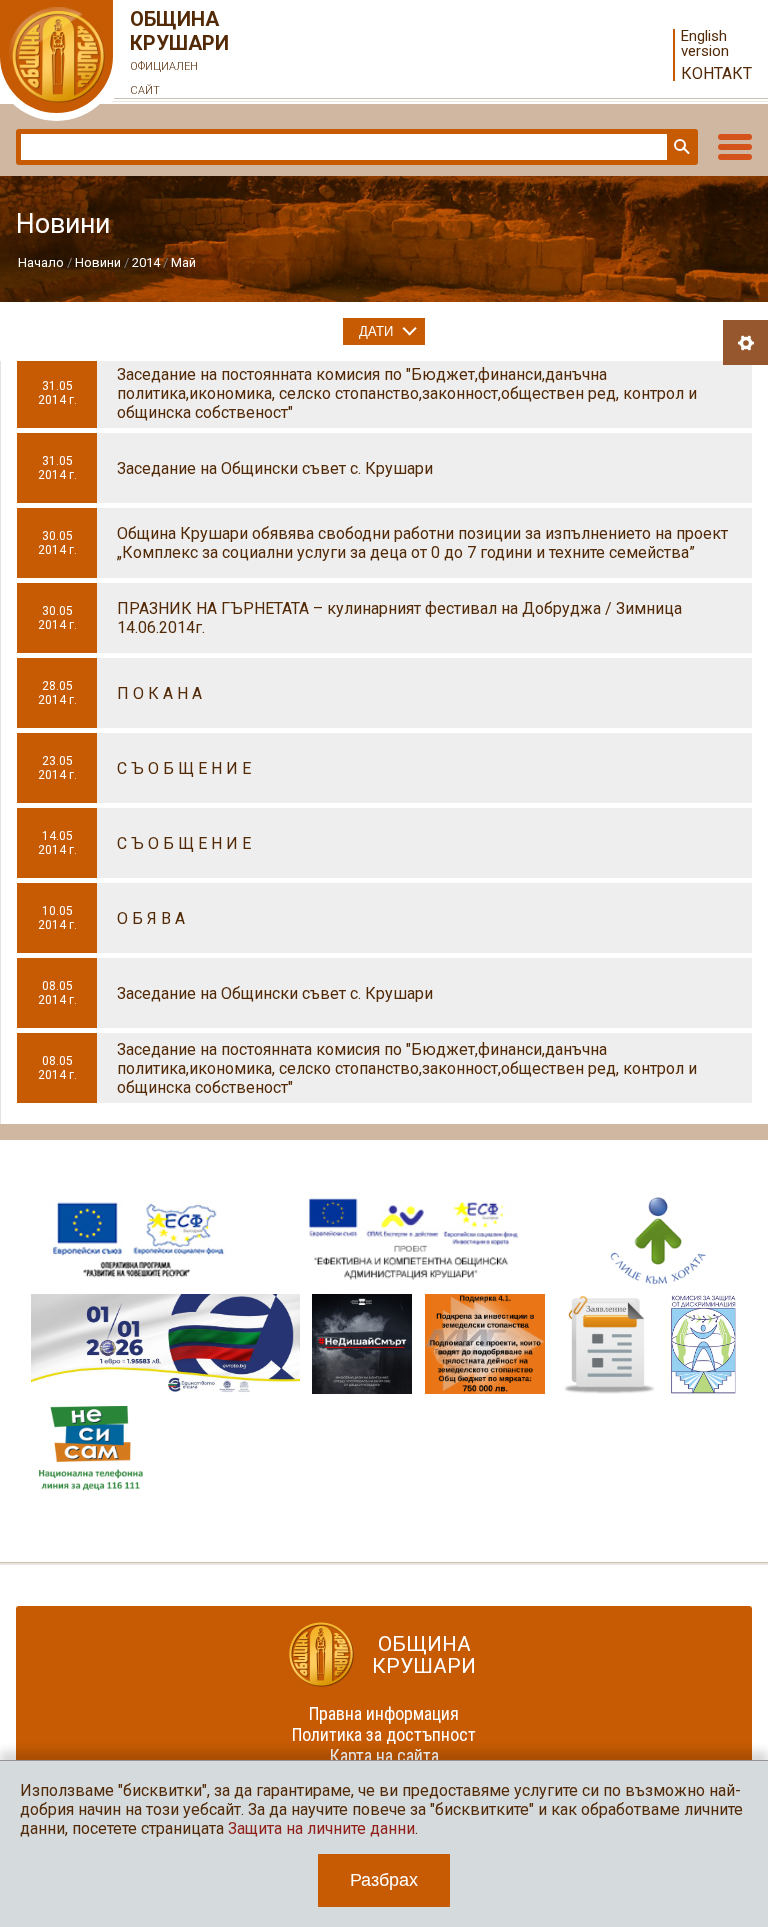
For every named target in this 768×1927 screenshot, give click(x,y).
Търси (680, 147)
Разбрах (384, 1880)
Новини (98, 262)
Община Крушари (179, 52)
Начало (41, 262)
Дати (376, 331)
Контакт (716, 73)
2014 (146, 262)
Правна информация (384, 1713)
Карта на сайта (384, 1755)
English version (705, 44)
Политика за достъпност (384, 1734)
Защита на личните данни (321, 1828)
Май (183, 262)
